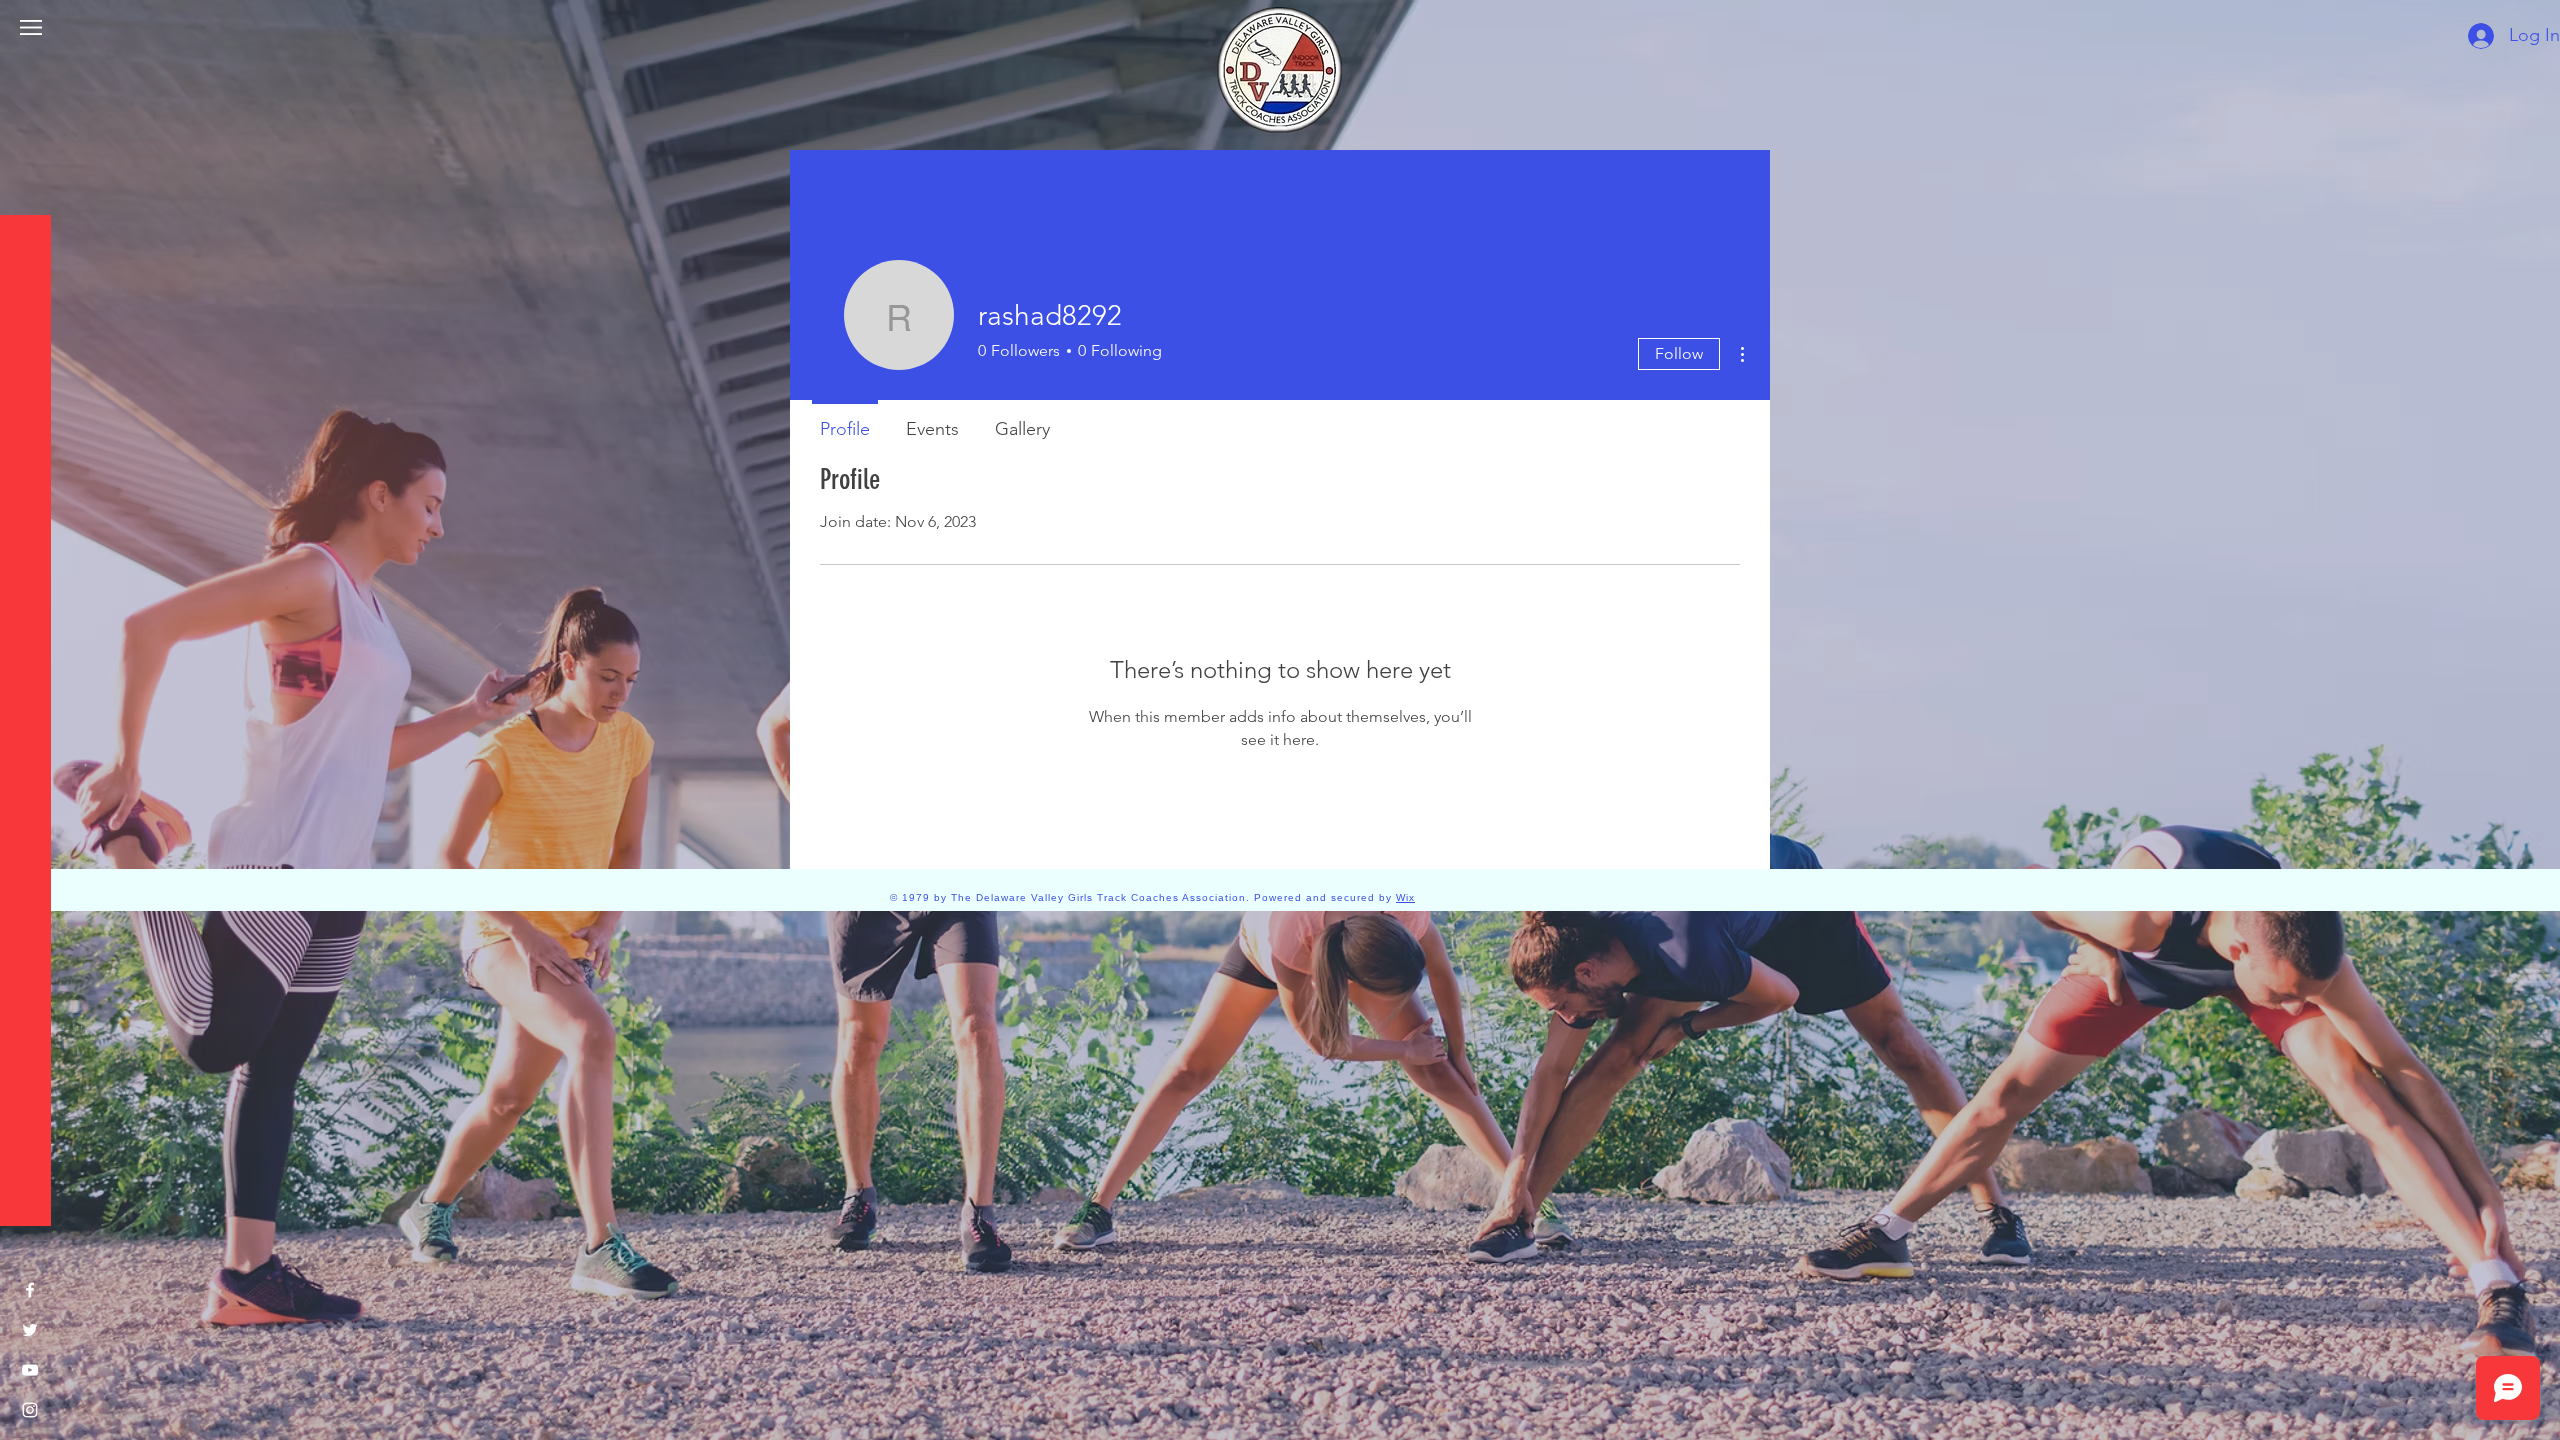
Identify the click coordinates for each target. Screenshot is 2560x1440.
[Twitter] (30, 1330)
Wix (1405, 897)
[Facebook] (30, 1290)
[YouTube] (30, 1370)
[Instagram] (30, 1410)
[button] (31, 27)
